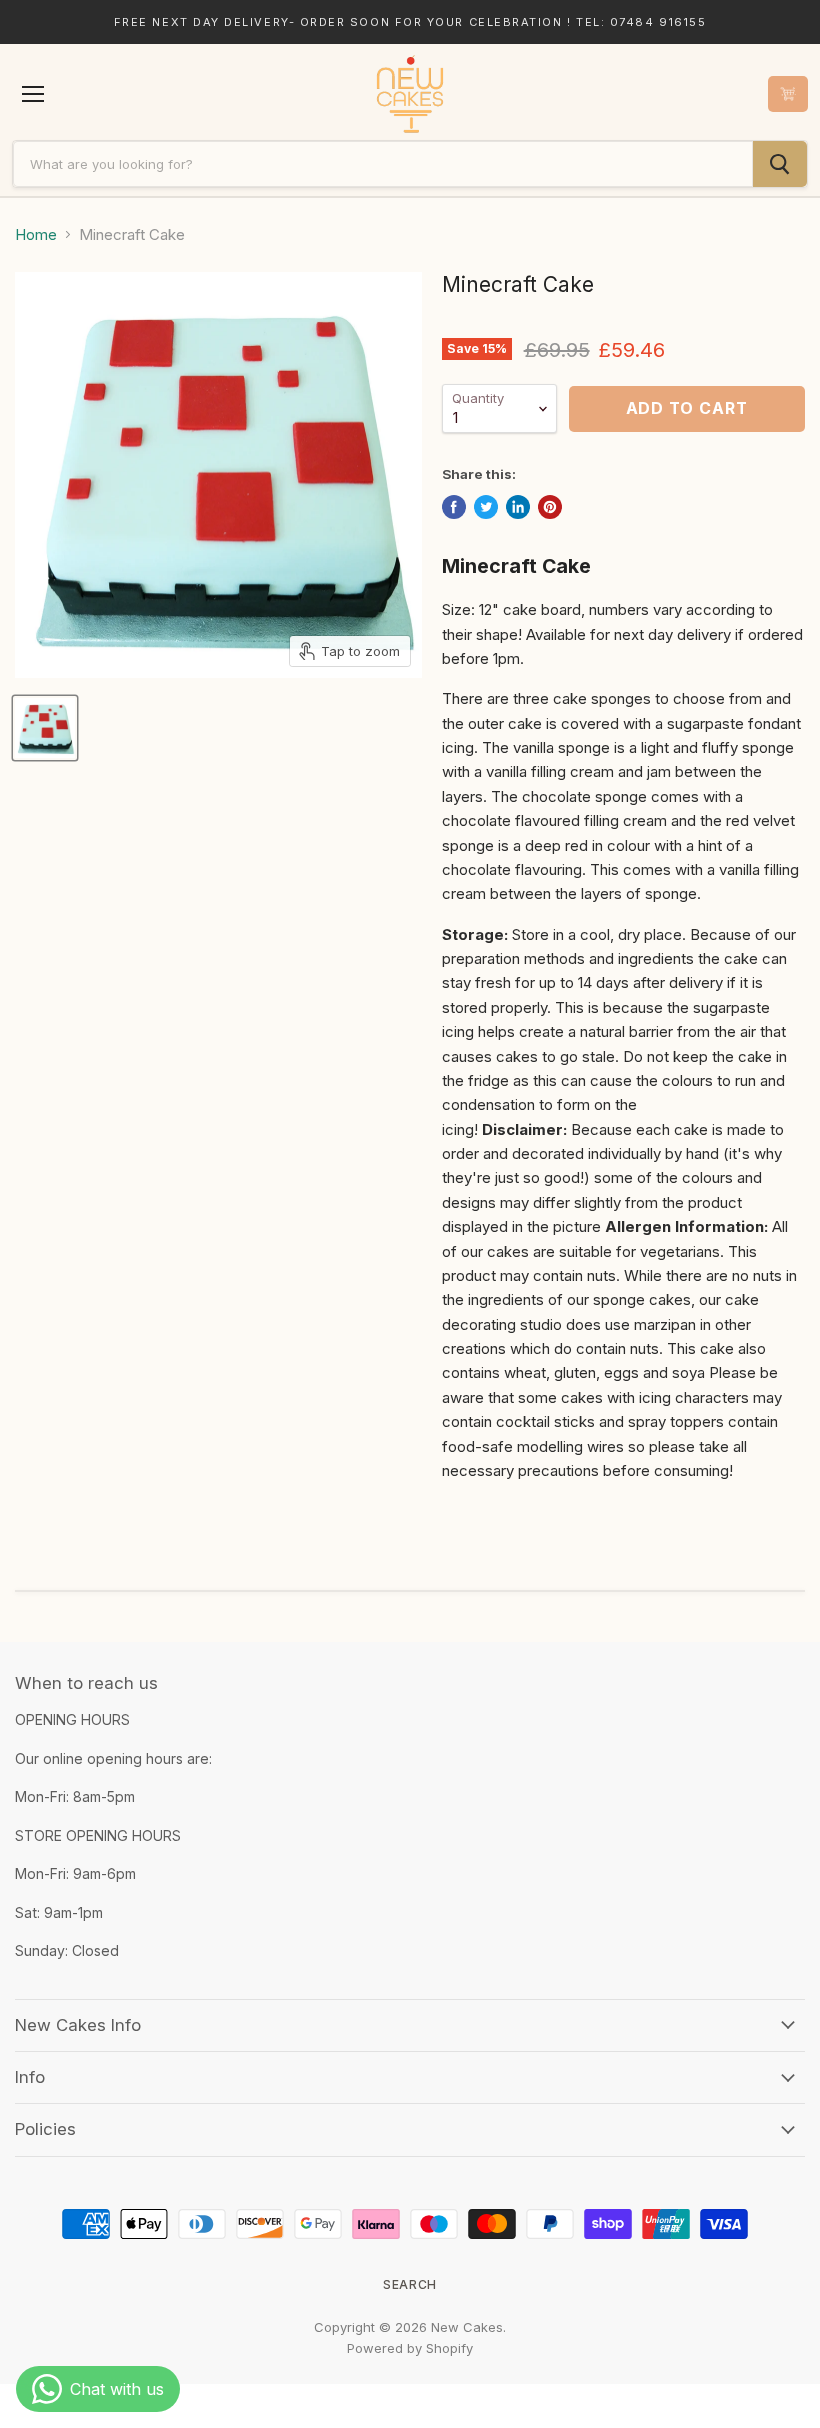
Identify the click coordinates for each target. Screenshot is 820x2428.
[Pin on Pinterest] (550, 507)
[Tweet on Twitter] (486, 507)
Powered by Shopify (410, 2348)
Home (36, 234)
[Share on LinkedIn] (518, 507)
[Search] (780, 164)
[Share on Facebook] (454, 507)
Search (410, 2284)
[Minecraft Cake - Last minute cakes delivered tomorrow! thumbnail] (45, 728)
